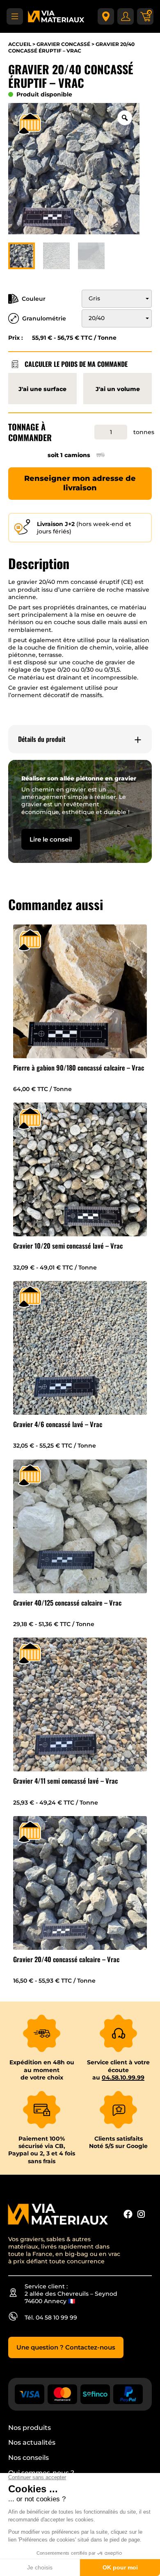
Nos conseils (29, 2458)
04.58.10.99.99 (123, 2077)
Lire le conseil (51, 839)
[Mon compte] (126, 16)
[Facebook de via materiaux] (128, 2215)
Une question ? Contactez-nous (66, 2347)
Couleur (34, 299)
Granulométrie (44, 318)
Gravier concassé (63, 44)
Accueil (20, 44)
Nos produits (30, 2428)
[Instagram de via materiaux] (141, 2215)
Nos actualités (32, 2442)
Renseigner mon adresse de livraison (80, 483)
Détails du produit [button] (42, 739)
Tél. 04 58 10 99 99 (51, 2317)
